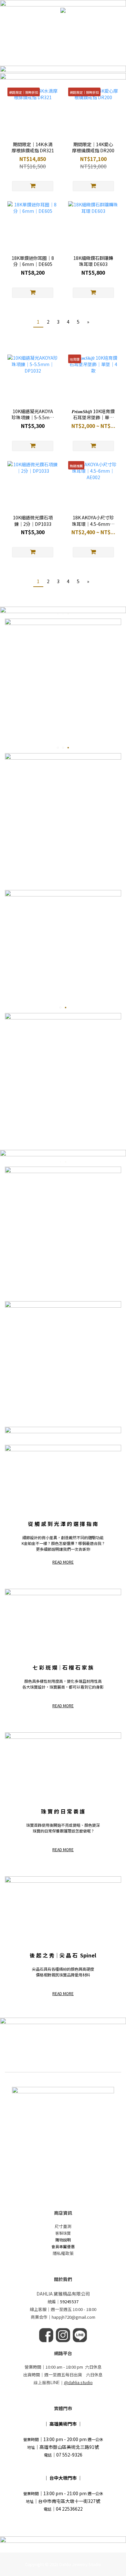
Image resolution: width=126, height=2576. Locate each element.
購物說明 (63, 2240)
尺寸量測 (63, 2226)
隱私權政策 (63, 2253)
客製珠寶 (63, 2233)
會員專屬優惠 (63, 2246)
